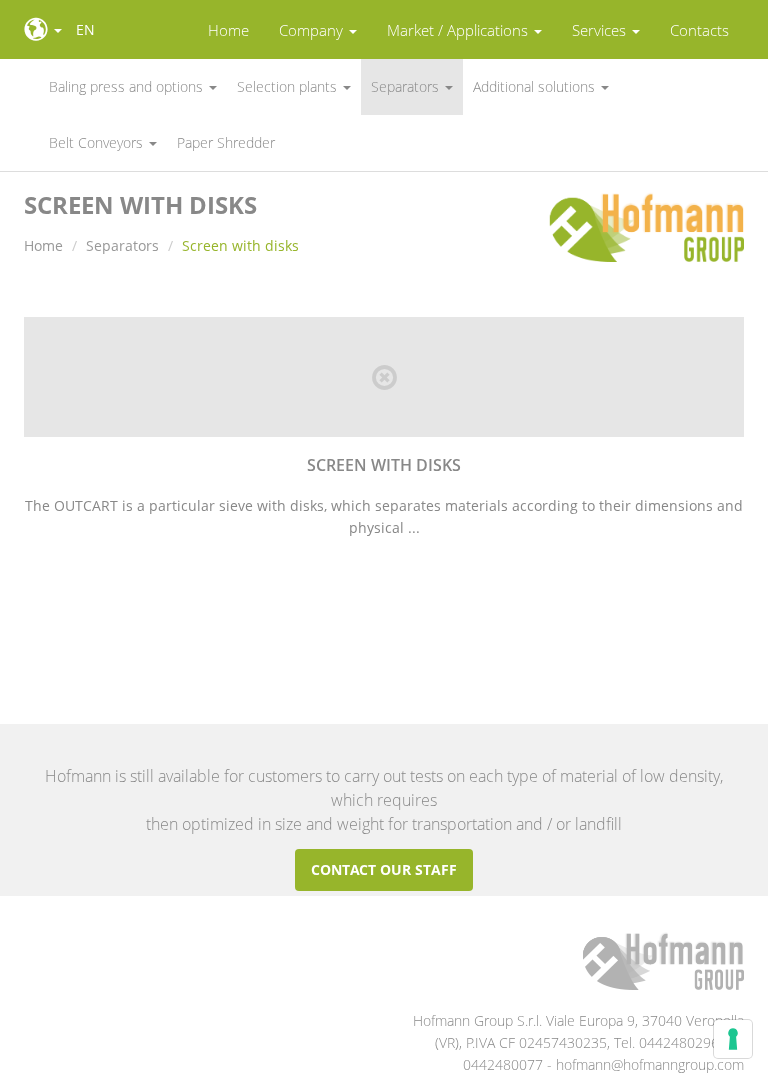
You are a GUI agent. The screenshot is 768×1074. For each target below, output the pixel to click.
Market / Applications (459, 30)
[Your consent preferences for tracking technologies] (733, 1039)
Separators (407, 86)
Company (313, 30)
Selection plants (289, 86)
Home (228, 30)
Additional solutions (536, 86)
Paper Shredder (226, 142)
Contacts (699, 30)
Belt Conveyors (98, 142)
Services (601, 30)
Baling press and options (128, 86)
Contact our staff (384, 869)
